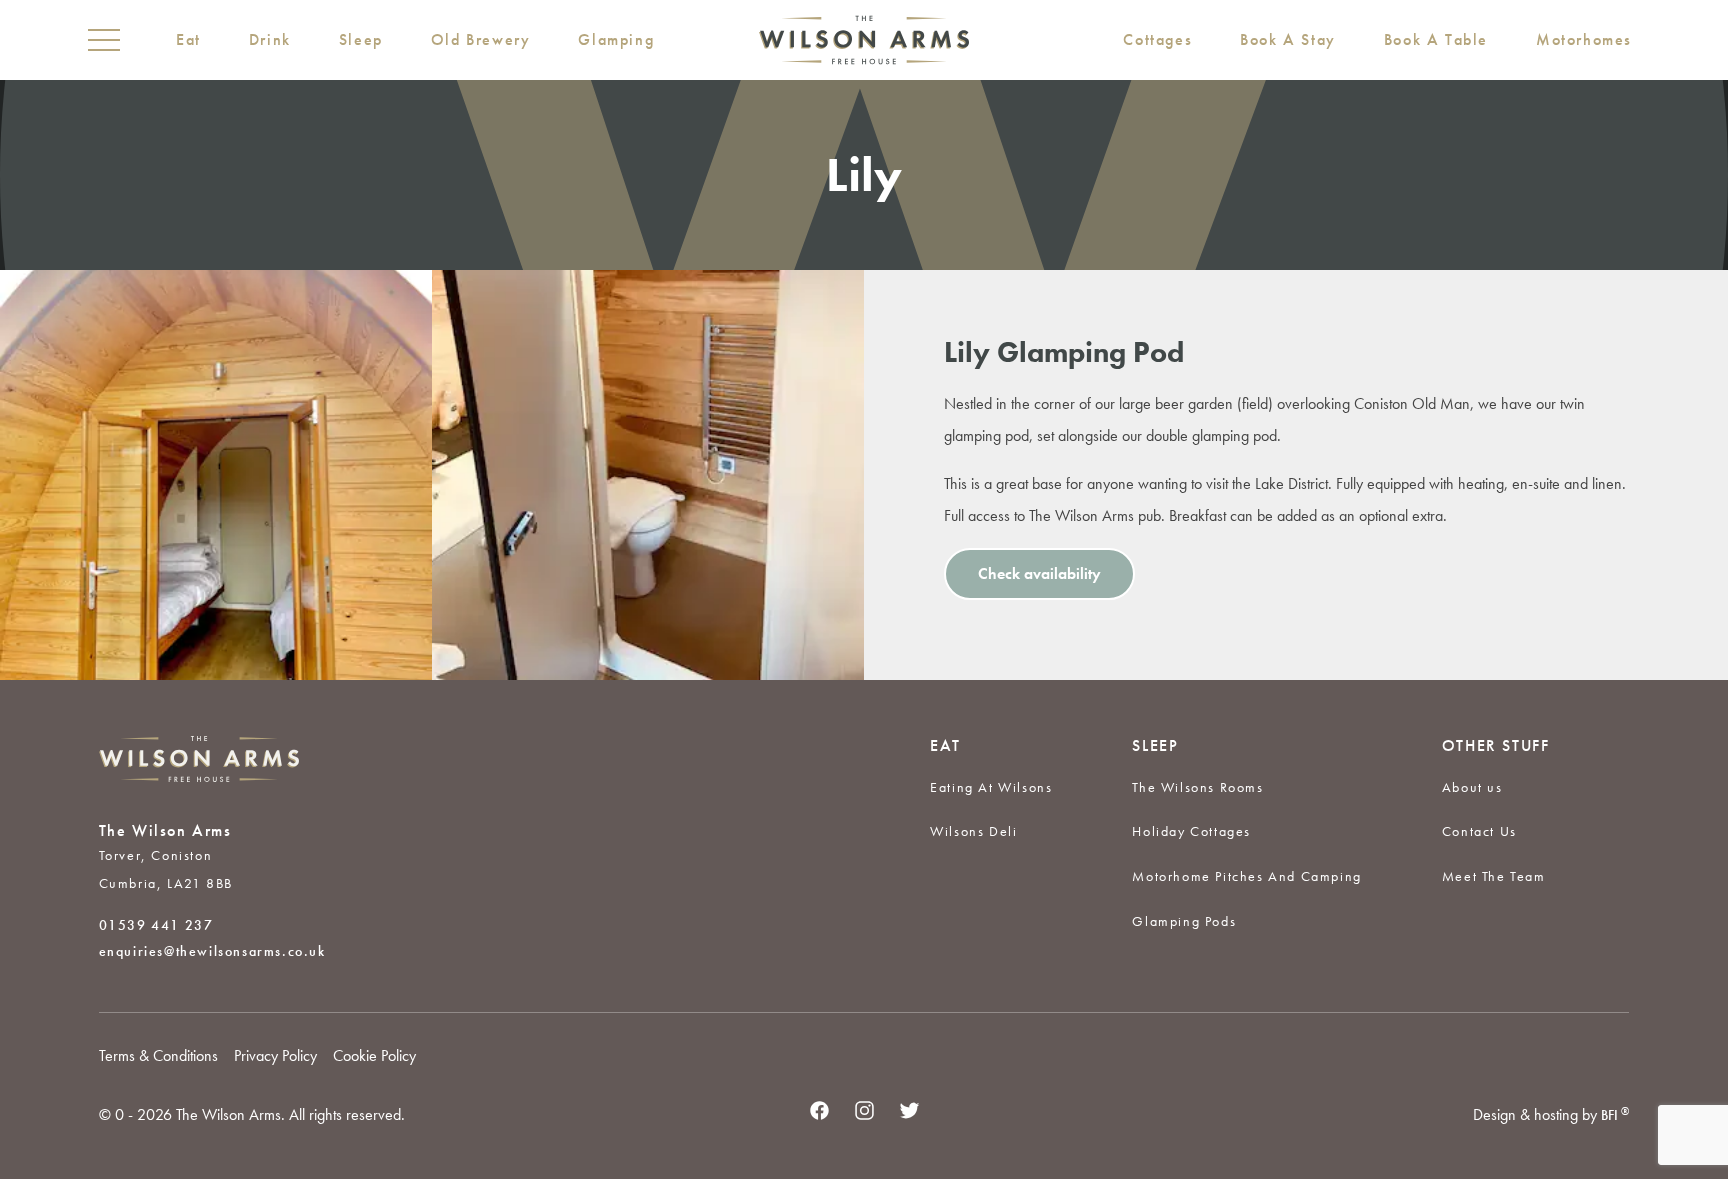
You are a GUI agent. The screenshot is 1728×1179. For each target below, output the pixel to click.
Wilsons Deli (973, 831)
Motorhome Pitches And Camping (1246, 876)
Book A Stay (1288, 39)
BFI (1615, 1115)
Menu (104, 40)
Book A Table (1436, 39)
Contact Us (1479, 831)
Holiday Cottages (1191, 831)
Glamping (616, 39)
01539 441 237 (156, 925)
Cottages (1157, 39)
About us (1472, 787)
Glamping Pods (1184, 921)
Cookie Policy (374, 1055)
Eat (188, 39)
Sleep (361, 39)
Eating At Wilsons (991, 787)
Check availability (1039, 573)
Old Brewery (481, 39)
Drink (270, 39)
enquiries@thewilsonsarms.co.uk (212, 951)
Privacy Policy (275, 1055)
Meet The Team (1494, 876)
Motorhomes (1584, 39)
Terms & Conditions (158, 1055)
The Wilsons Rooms (1197, 787)
